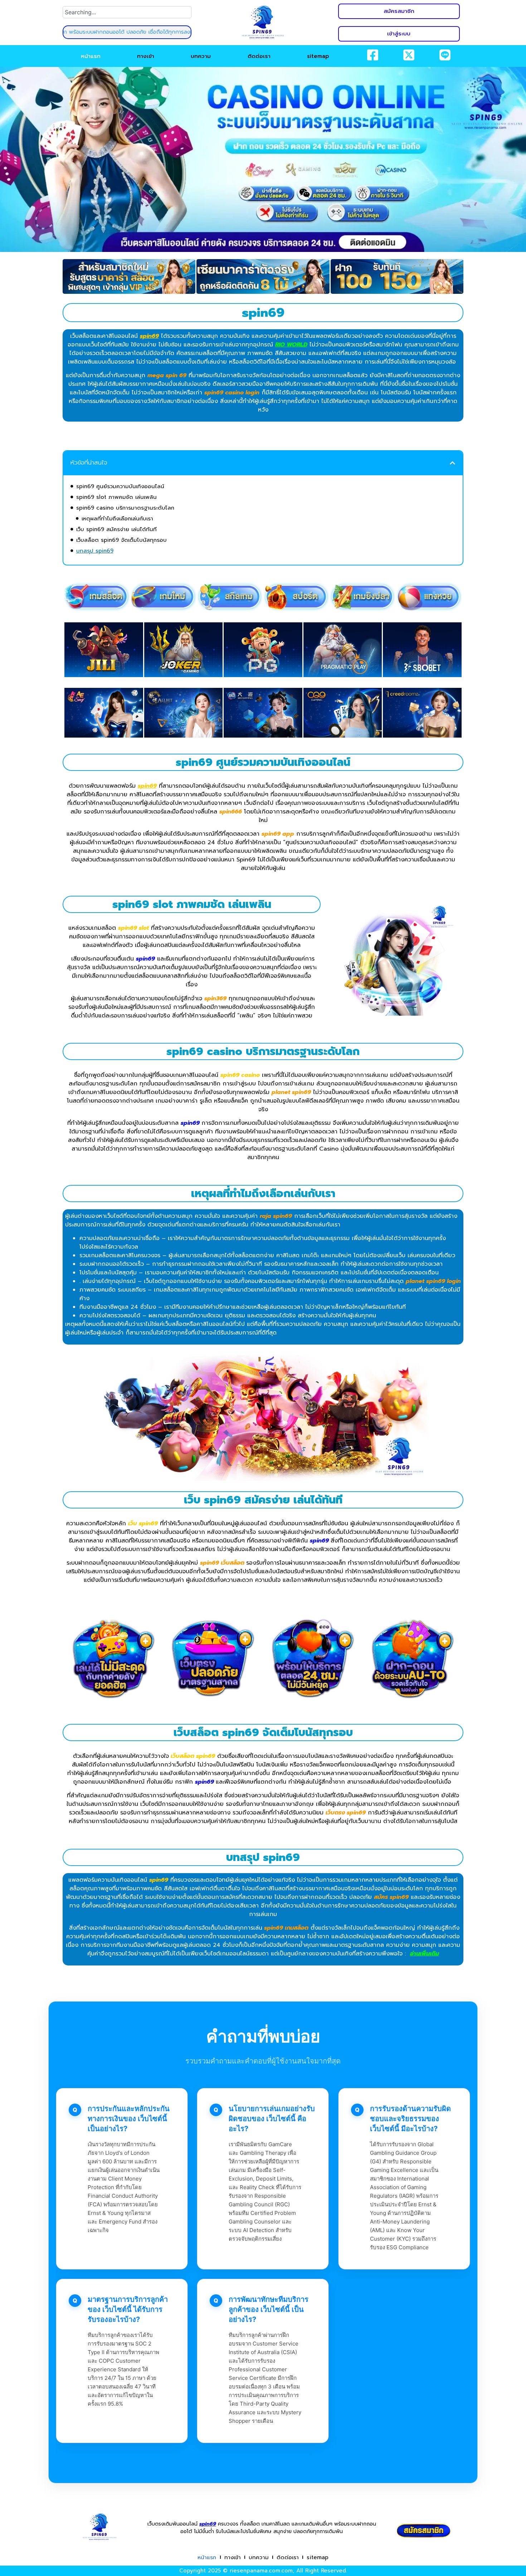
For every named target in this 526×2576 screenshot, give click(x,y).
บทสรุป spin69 (95, 551)
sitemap (318, 56)
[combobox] (127, 12)
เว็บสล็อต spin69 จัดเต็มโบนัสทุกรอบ (121, 540)
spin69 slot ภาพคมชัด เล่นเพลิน (116, 497)
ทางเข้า (146, 56)
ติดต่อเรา (259, 56)
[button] (452, 463)
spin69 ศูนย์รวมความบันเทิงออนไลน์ (120, 486)
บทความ (201, 56)
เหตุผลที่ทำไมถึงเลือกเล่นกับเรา (117, 519)
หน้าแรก (91, 56)
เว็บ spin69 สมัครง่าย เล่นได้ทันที (116, 529)
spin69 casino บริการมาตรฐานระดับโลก (125, 508)
